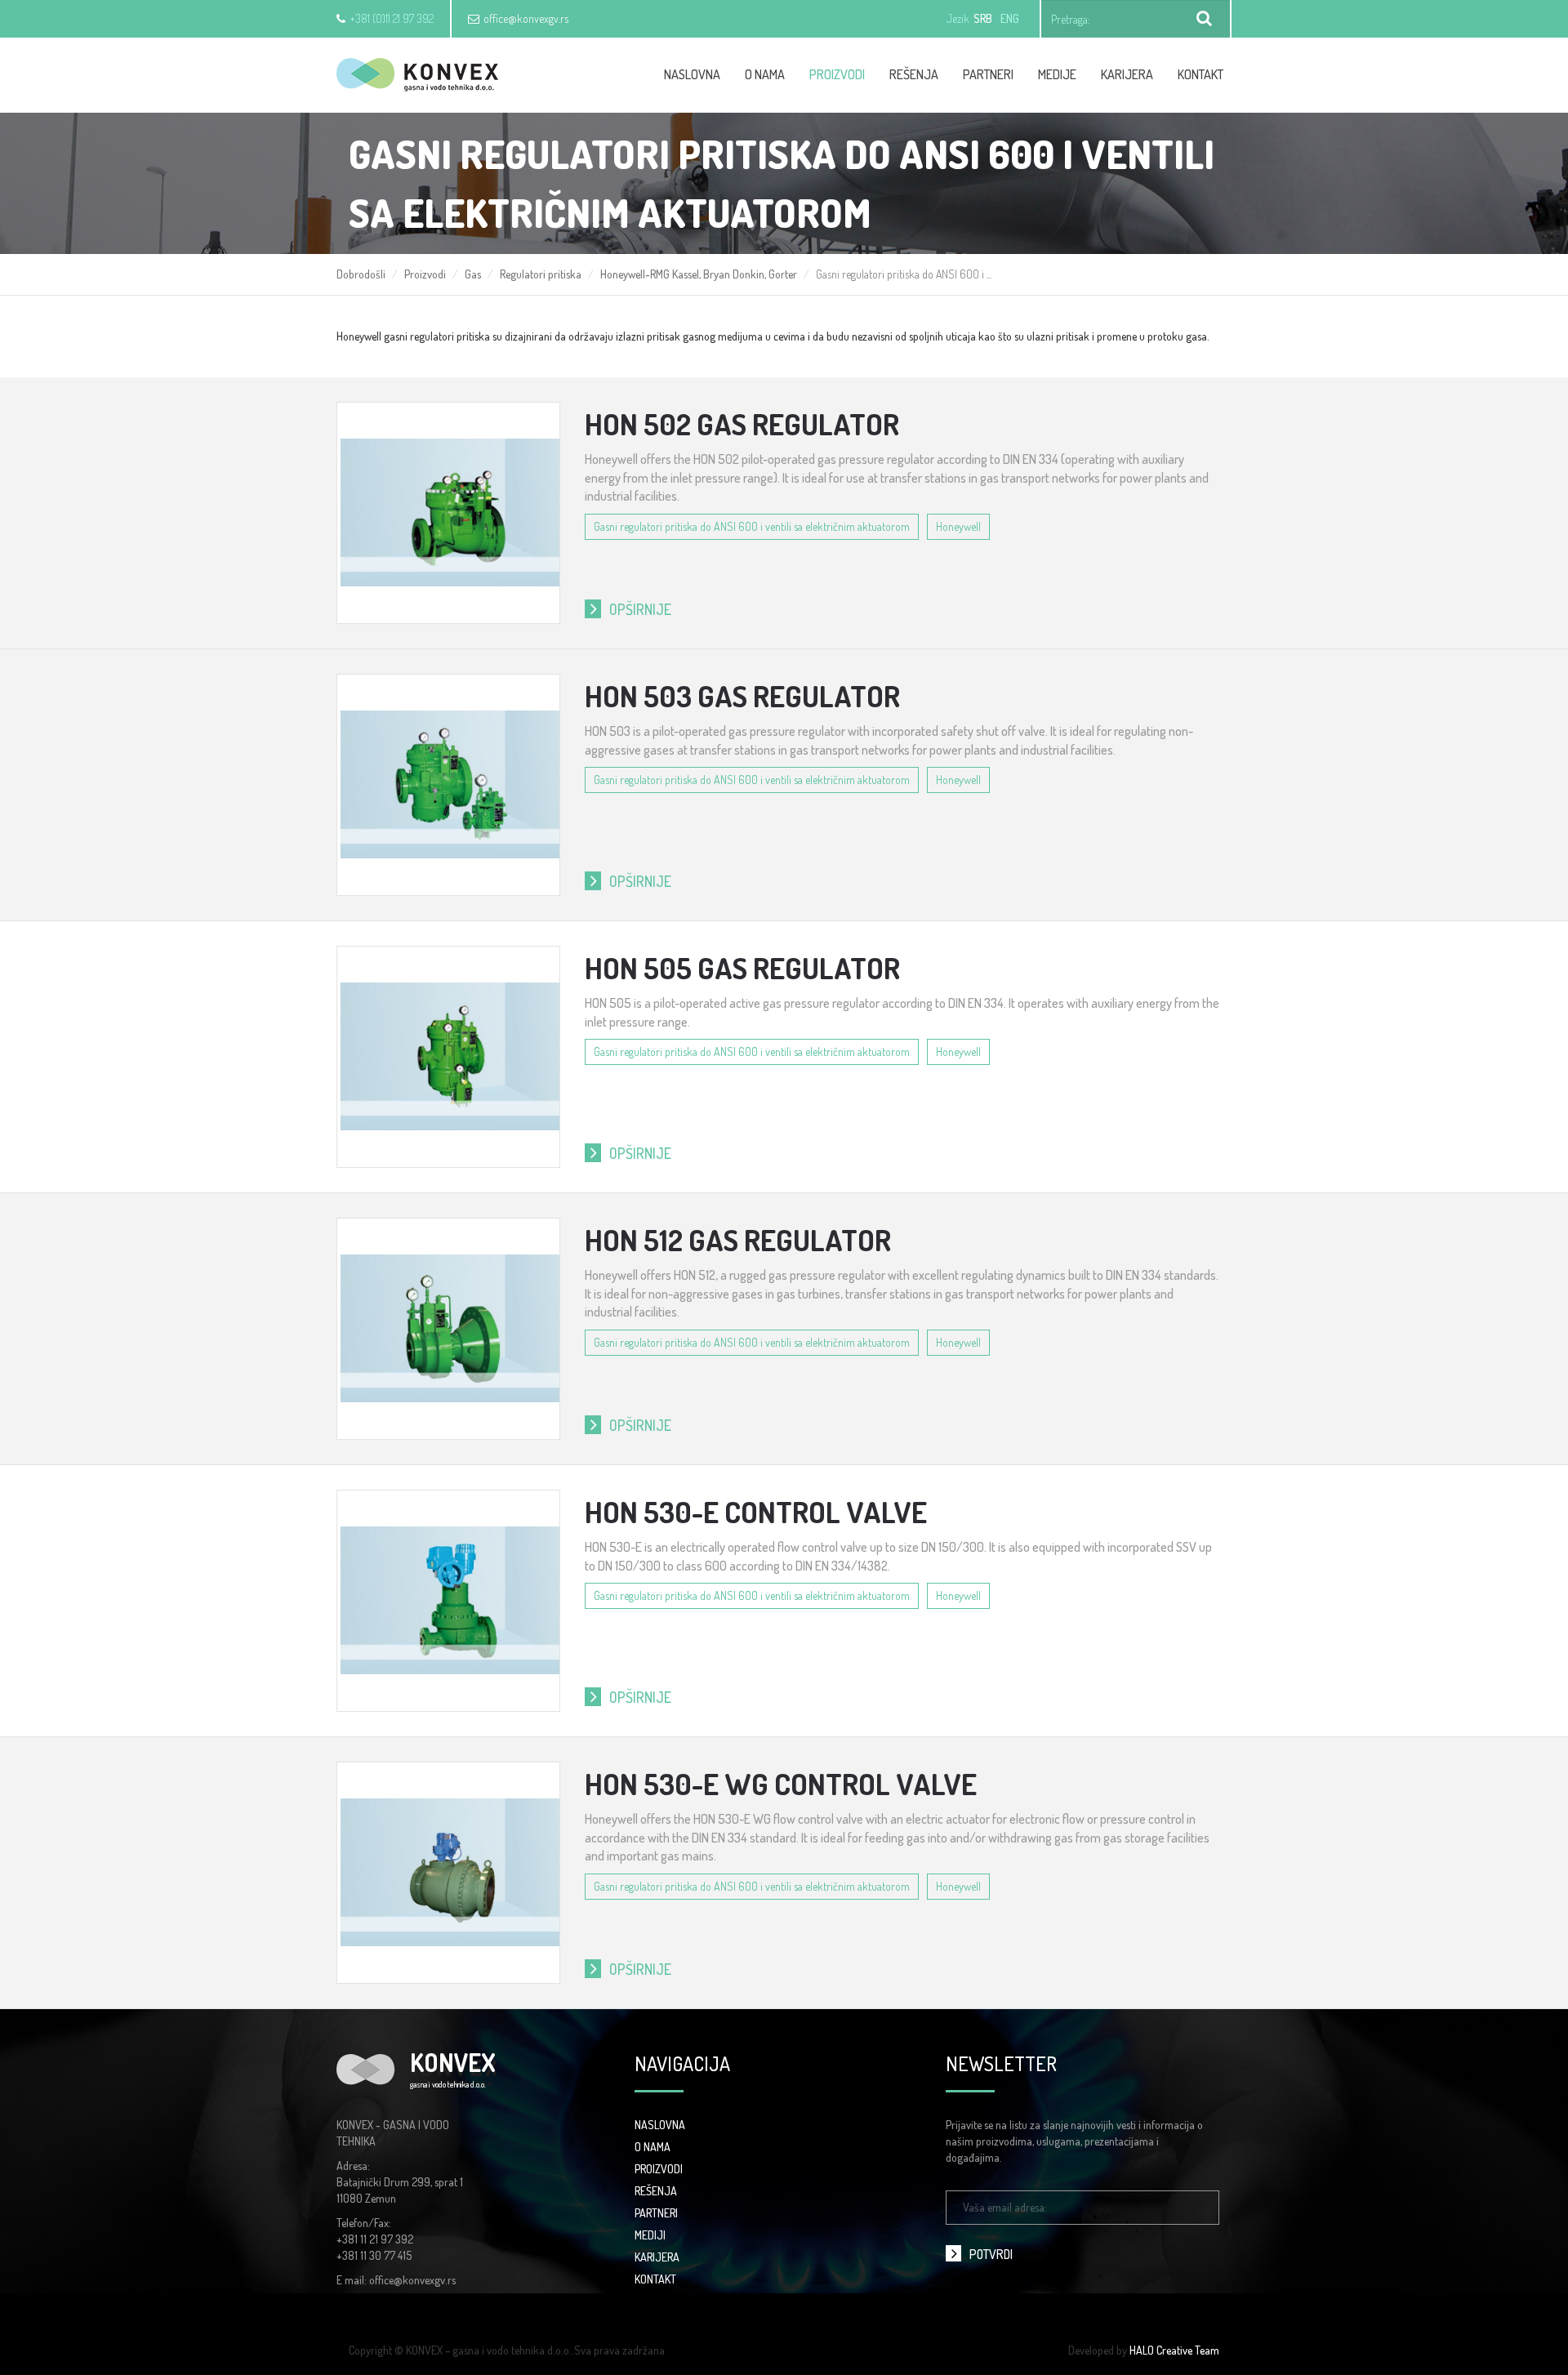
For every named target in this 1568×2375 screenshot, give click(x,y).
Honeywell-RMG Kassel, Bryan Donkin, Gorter (699, 274)
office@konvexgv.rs (526, 18)
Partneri (988, 74)
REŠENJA (656, 2191)
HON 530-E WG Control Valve (781, 1784)
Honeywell (958, 526)
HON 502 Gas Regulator (742, 424)
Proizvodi (837, 74)
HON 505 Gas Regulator (742, 968)
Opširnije (640, 609)
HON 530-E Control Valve (756, 1512)
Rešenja (914, 74)
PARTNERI (656, 2213)
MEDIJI (650, 2235)
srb (983, 18)
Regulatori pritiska (541, 274)
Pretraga (1205, 19)
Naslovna (692, 74)
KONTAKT (655, 2279)
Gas (473, 274)
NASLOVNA (660, 2125)
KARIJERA (657, 2257)
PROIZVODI (659, 2169)
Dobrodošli (361, 274)
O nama (765, 74)
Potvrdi (991, 2254)
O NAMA (653, 2147)
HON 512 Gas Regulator (738, 1240)
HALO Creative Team (1174, 2350)
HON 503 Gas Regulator (742, 696)
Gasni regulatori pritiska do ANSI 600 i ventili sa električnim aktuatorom (752, 526)
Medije (1057, 74)
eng (1010, 18)
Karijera (1127, 74)
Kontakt (1200, 74)
